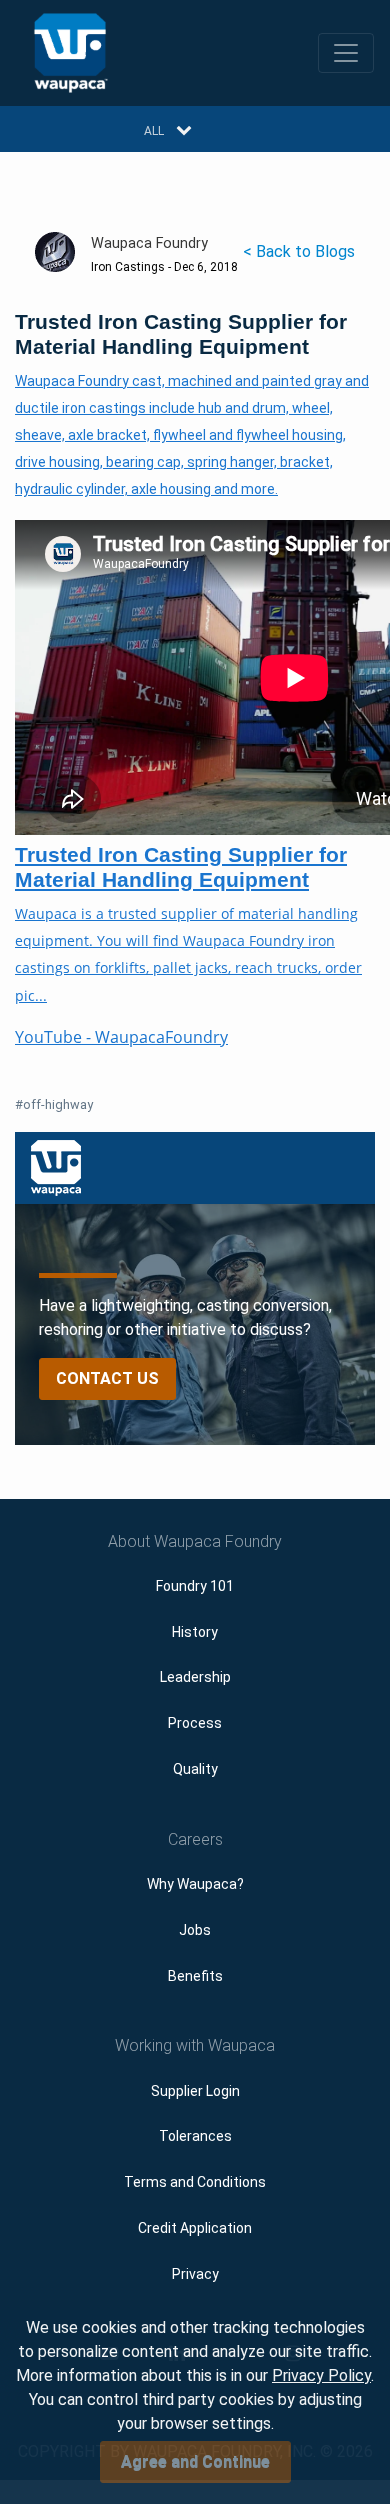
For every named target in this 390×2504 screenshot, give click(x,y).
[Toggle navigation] (346, 53)
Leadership (195, 1677)
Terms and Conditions (195, 2182)
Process (195, 1723)
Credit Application (195, 2228)
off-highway (54, 1104)
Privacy (195, 2274)
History (195, 1632)
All (154, 131)
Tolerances (195, 2136)
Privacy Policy (321, 2375)
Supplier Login (195, 2091)
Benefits (195, 1976)
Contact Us (107, 1378)
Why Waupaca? (195, 1884)
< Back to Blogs (299, 251)
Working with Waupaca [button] (195, 2045)
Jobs (195, 1930)
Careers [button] (195, 1839)
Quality (195, 1769)
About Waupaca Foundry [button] (195, 1541)
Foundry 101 (195, 1586)
